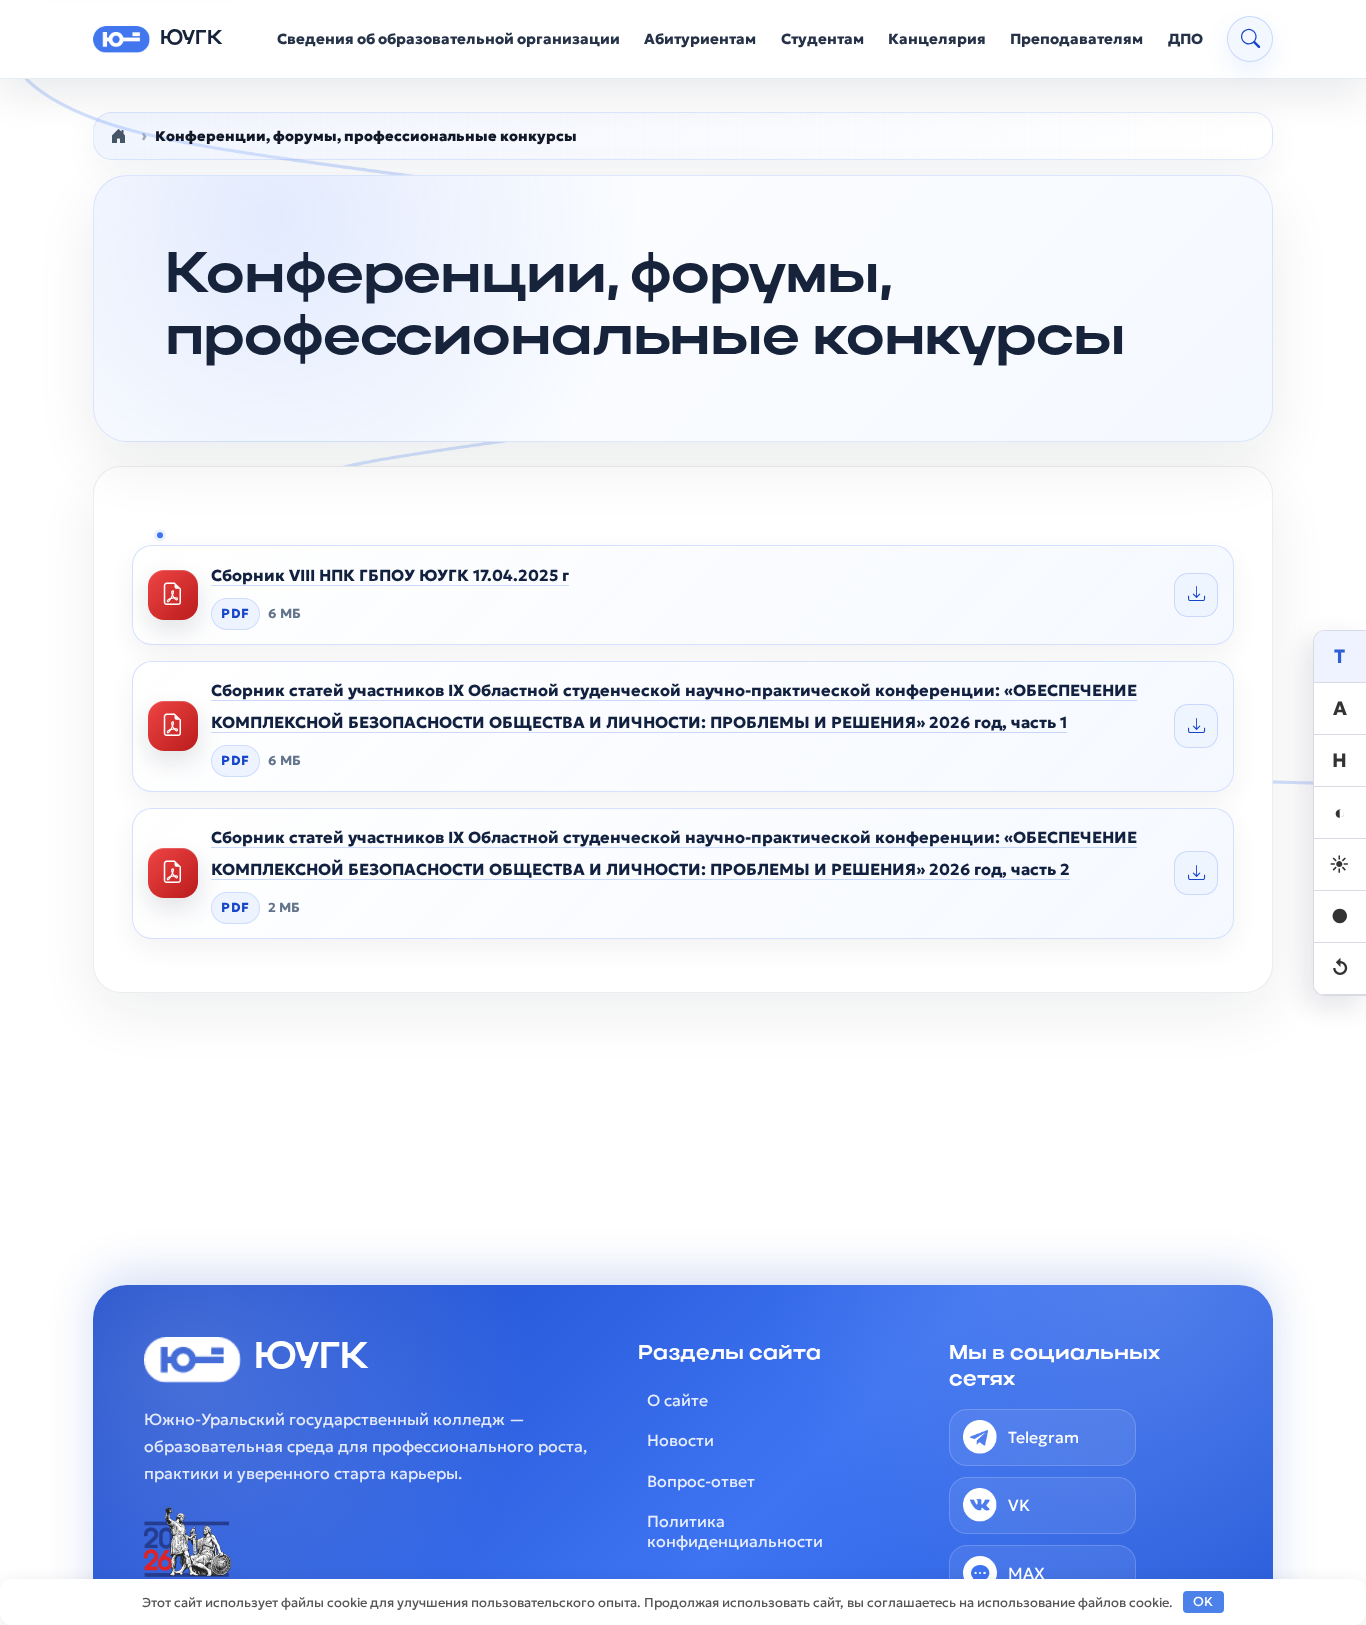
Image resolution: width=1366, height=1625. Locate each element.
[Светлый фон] (1340, 865)
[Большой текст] (1340, 709)
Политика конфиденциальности (735, 1531)
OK (1203, 1601)
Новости (680, 1440)
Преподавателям (1076, 39)
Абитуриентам (700, 39)
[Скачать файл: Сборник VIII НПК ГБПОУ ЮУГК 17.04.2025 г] (1196, 595)
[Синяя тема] (1340, 917)
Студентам (822, 39)
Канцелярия (937, 39)
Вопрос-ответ (701, 1481)
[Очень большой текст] (1340, 761)
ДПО (1185, 39)
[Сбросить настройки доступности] (1340, 969)
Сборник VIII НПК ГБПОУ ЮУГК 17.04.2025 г (390, 575)
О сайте (677, 1400)
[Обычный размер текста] (1340, 657)
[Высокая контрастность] (1340, 813)
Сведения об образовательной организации (448, 39)
